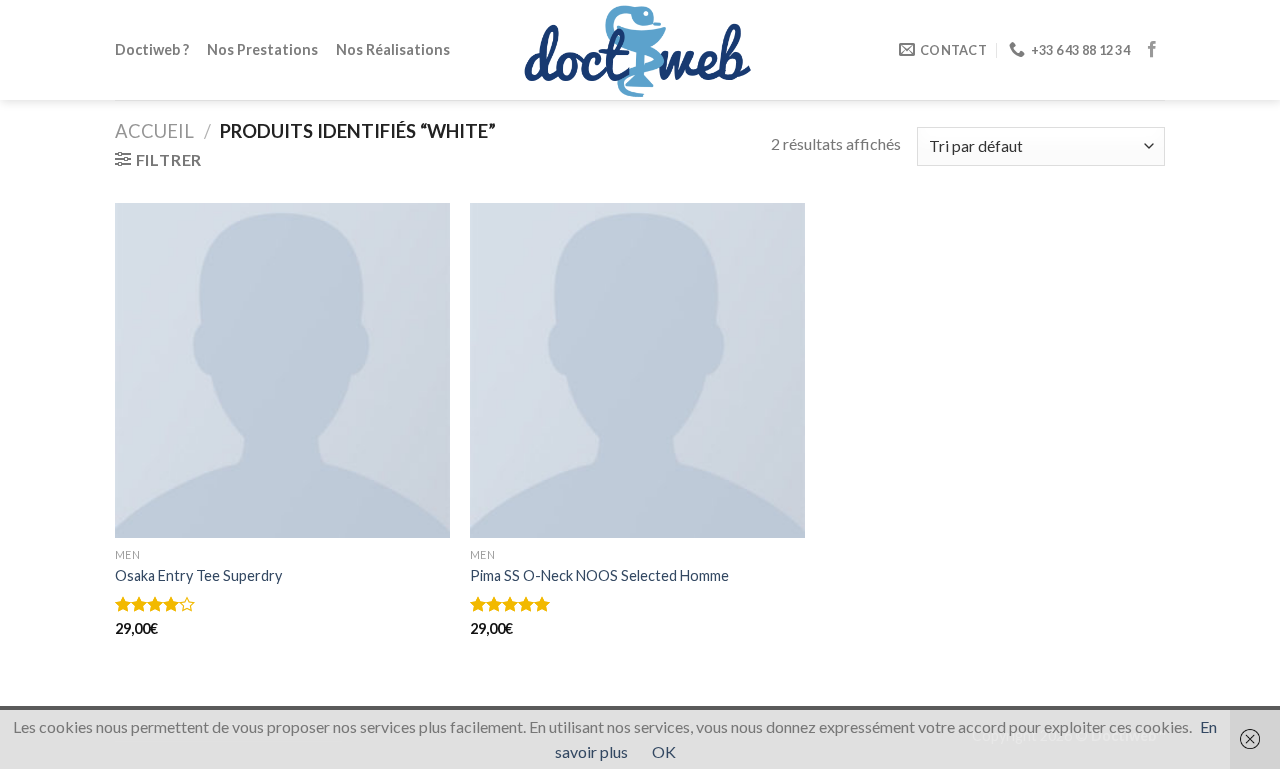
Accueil (154, 131)
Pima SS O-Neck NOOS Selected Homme (599, 575)
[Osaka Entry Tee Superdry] (282, 370)
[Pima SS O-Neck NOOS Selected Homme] (637, 370)
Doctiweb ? (152, 49)
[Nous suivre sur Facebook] (1152, 50)
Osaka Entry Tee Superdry (198, 575)
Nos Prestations (262, 49)
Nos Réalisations (393, 49)
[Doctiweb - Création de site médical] (640, 49)
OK (664, 751)
